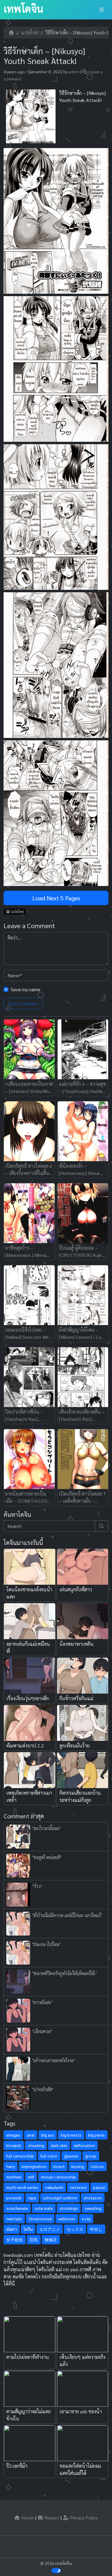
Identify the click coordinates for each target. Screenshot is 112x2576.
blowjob (14, 2145)
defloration (84, 2145)
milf (31, 2177)
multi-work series (22, 2187)
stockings (69, 2208)
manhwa (14, 2177)
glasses (71, 2156)
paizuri (99, 2187)
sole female (17, 2208)
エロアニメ (50, 2229)
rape (32, 2198)
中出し (96, 2229)
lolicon (97, 2166)
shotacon (93, 2198)
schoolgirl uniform (60, 2198)
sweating (93, 2208)
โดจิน (28, 2229)
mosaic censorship (58, 2177)
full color (49, 2156)
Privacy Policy (83, 2518)
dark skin (59, 2145)
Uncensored (40, 2219)
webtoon (67, 2219)
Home (27, 2518)
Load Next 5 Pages (56, 898)
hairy (11, 2166)
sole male (44, 2208)
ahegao (13, 2135)
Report (51, 2518)
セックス (75, 2229)
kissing (78, 2166)
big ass (48, 2135)
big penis (96, 2135)
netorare (78, 2187)
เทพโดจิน (23, 8)
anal (31, 2135)
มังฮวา (12, 2229)
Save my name (26, 989)
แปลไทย (30, 32)
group (91, 2156)
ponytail (14, 2198)
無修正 (51, 2239)
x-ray (86, 2219)
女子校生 (15, 2239)
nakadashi (54, 2187)
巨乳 (34, 2239)
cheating (36, 2145)
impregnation (34, 2166)
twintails (14, 2219)
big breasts (71, 2135)
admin (74, 71)
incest (59, 2166)
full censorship (20, 2156)
